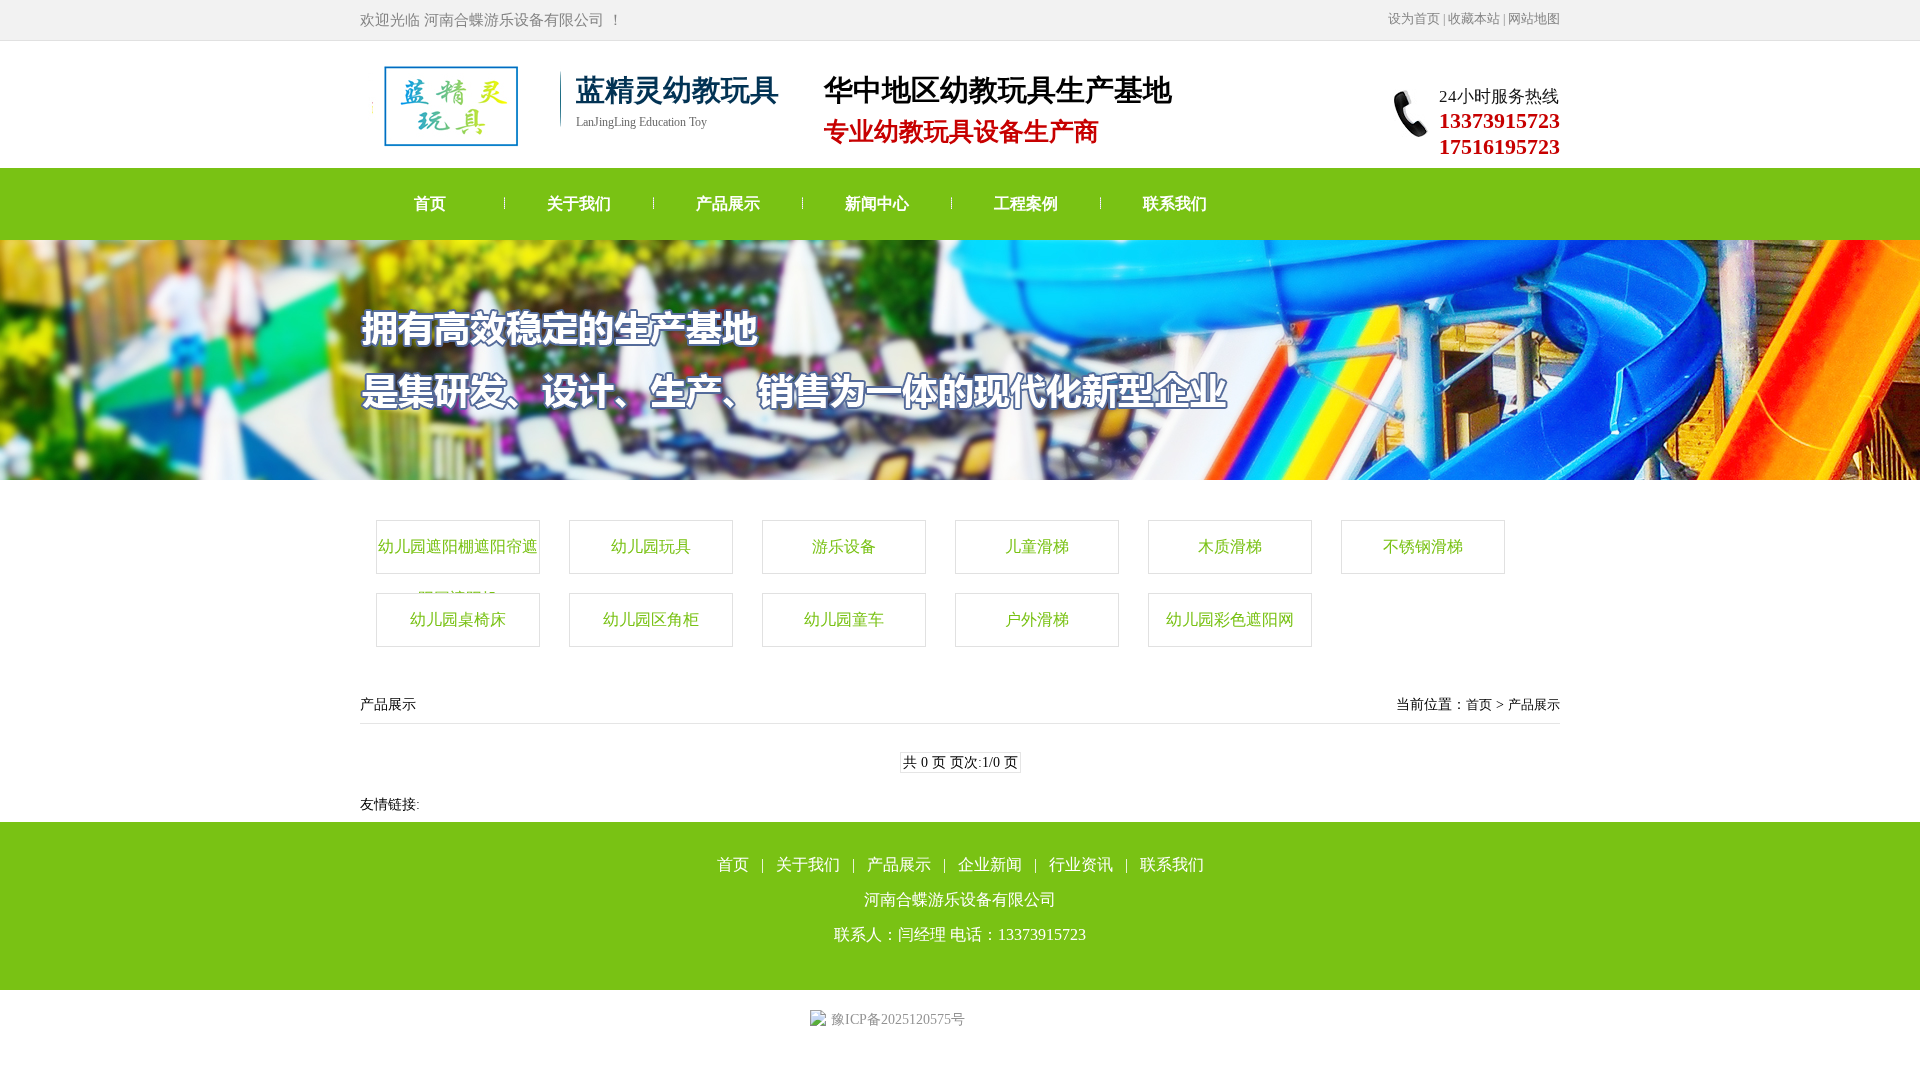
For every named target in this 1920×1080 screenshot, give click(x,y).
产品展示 (728, 203)
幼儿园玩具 (651, 546)
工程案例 (1026, 203)
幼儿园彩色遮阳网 (1230, 619)
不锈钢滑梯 (1423, 546)
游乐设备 (844, 546)
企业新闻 (990, 864)
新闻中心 (877, 203)
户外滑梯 (1037, 619)
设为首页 (1414, 18)
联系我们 (1175, 203)
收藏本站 (1474, 18)
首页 (430, 203)
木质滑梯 (1230, 546)
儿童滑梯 (1037, 546)
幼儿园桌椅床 (458, 619)
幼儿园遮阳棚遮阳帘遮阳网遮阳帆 (458, 555)
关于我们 (579, 203)
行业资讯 (1081, 864)
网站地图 (1534, 18)
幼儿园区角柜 (651, 619)
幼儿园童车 (844, 619)
